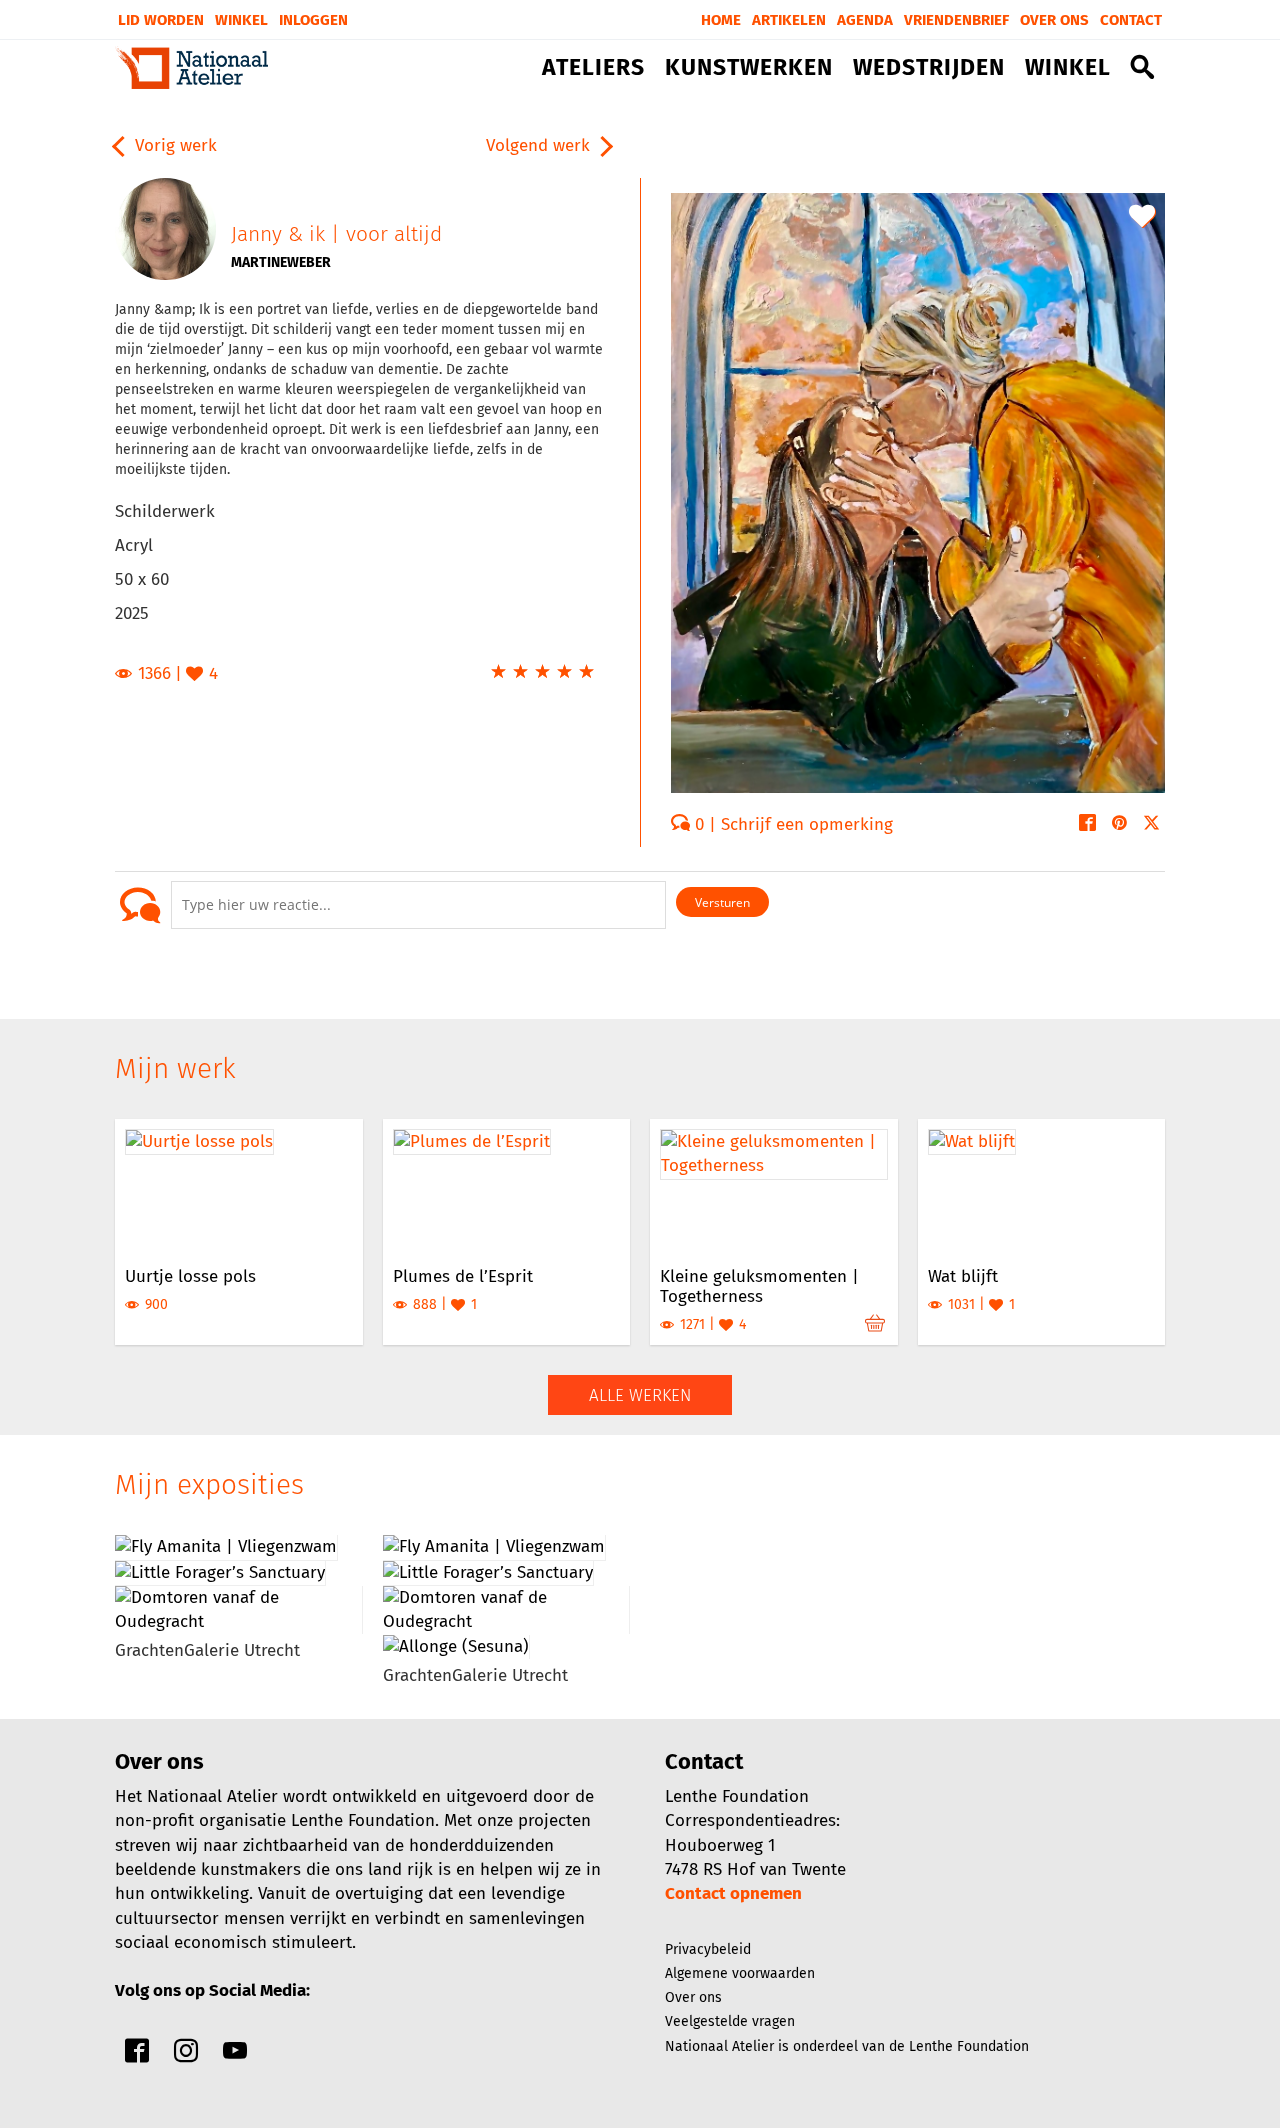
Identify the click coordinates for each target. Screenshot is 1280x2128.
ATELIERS (593, 68)
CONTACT (1131, 20)
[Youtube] (235, 2055)
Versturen (722, 902)
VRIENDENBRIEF (956, 20)
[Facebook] (1087, 824)
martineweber (281, 262)
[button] (1143, 71)
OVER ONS (1054, 20)
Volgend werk (540, 145)
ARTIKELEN (789, 20)
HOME (721, 20)
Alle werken (640, 1395)
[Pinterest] (1119, 824)
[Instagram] (186, 2055)
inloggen (313, 20)
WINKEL (1068, 68)
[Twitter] (1151, 824)
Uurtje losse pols (190, 1276)
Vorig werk (173, 145)
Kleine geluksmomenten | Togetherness (759, 1286)
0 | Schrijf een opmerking (791, 824)
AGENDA (865, 20)
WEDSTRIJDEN (929, 68)
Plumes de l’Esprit (463, 1276)
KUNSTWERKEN (749, 68)
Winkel (241, 20)
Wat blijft (963, 1276)
